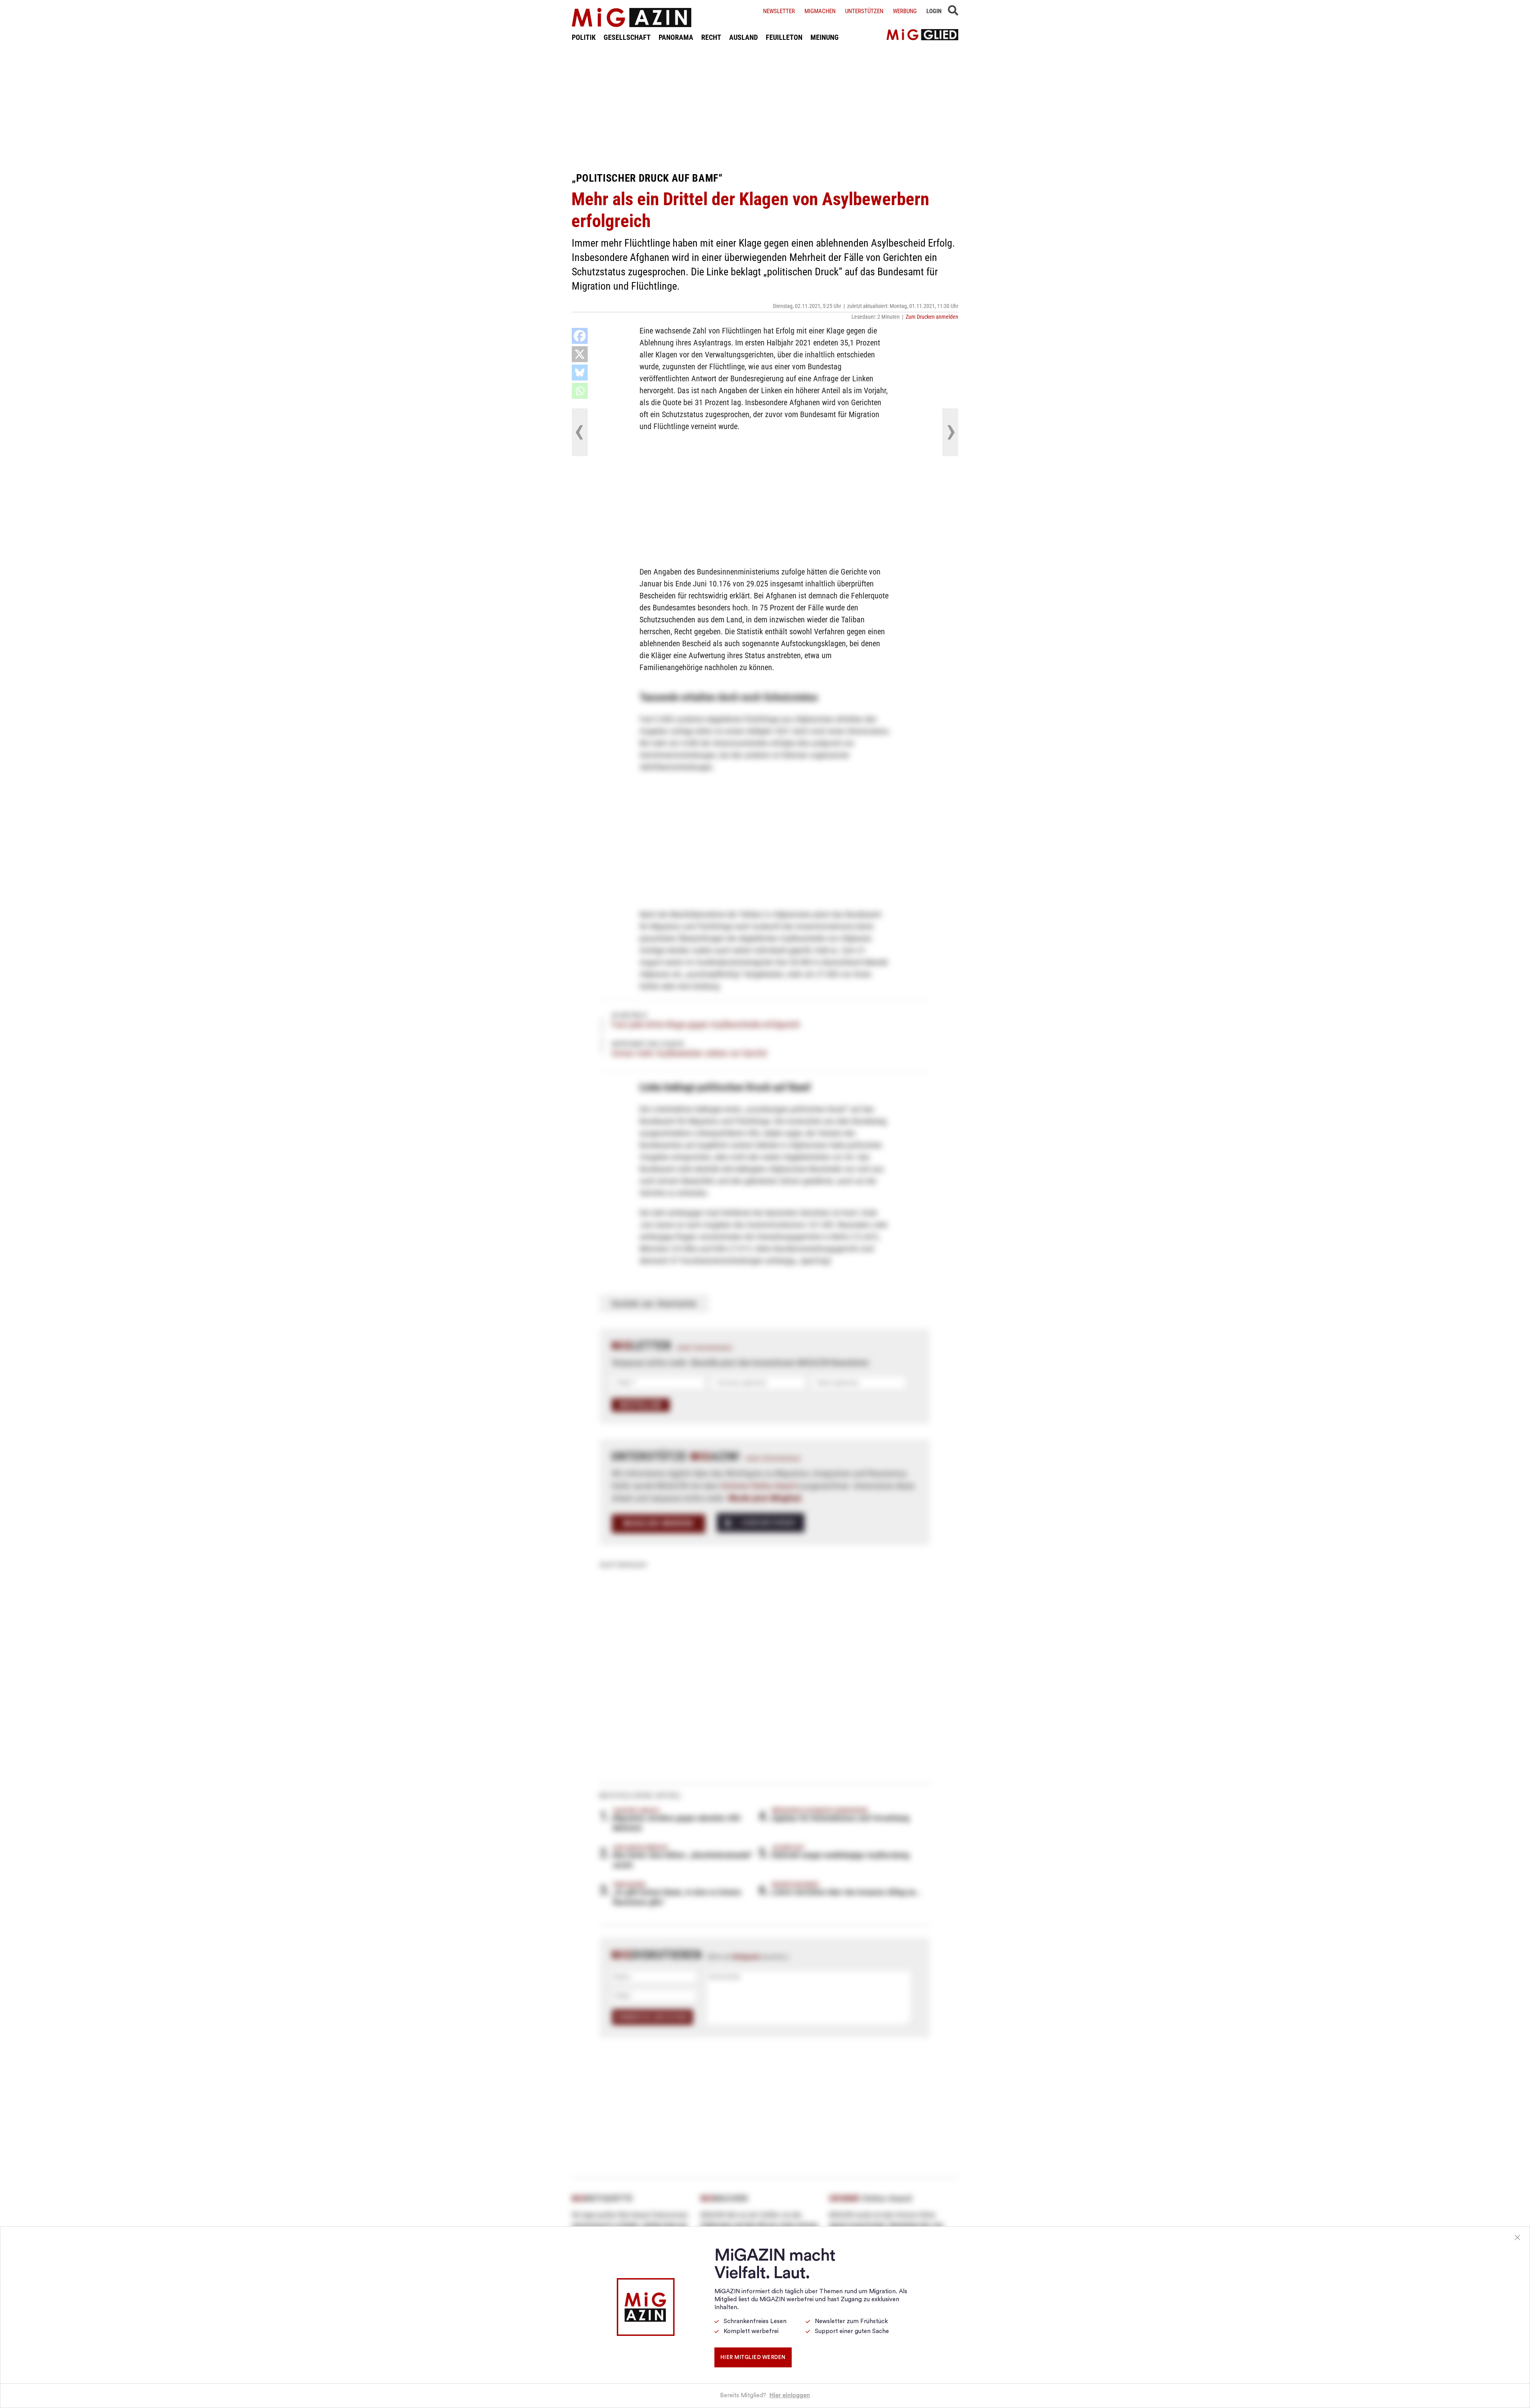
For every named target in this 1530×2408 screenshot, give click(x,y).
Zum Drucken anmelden (932, 317)
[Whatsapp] (580, 391)
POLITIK (584, 37)
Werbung (905, 11)
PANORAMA (676, 37)
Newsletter (779, 11)
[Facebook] (580, 336)
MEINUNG (825, 37)
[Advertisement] (765, 107)
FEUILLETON (784, 37)
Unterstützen (864, 11)
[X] (580, 354)
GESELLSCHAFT (627, 37)
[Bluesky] (580, 373)
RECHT (711, 37)
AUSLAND (743, 37)
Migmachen (820, 11)
